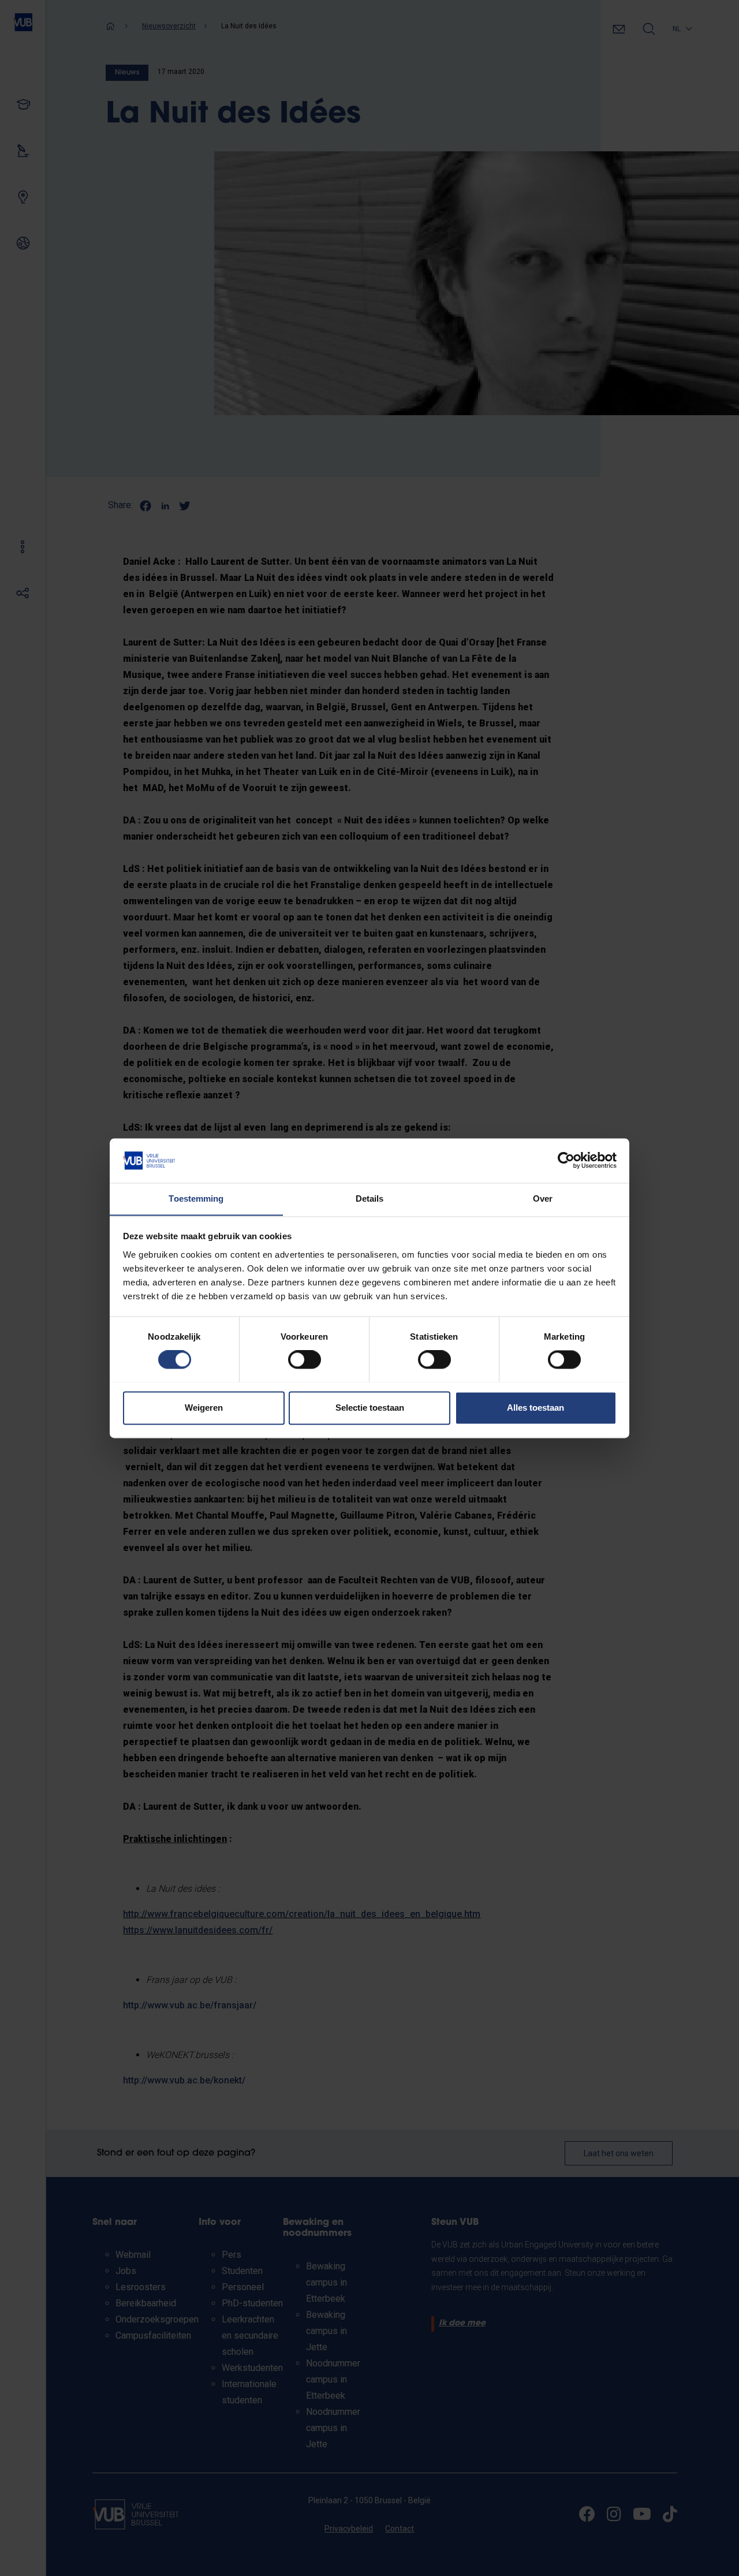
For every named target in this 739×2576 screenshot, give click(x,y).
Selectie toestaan (370, 1408)
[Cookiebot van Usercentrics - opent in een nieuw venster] (566, 1160)
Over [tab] (543, 1198)
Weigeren (204, 1408)
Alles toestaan (535, 1408)
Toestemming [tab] (196, 1198)
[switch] (305, 1359)
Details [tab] (370, 1198)
